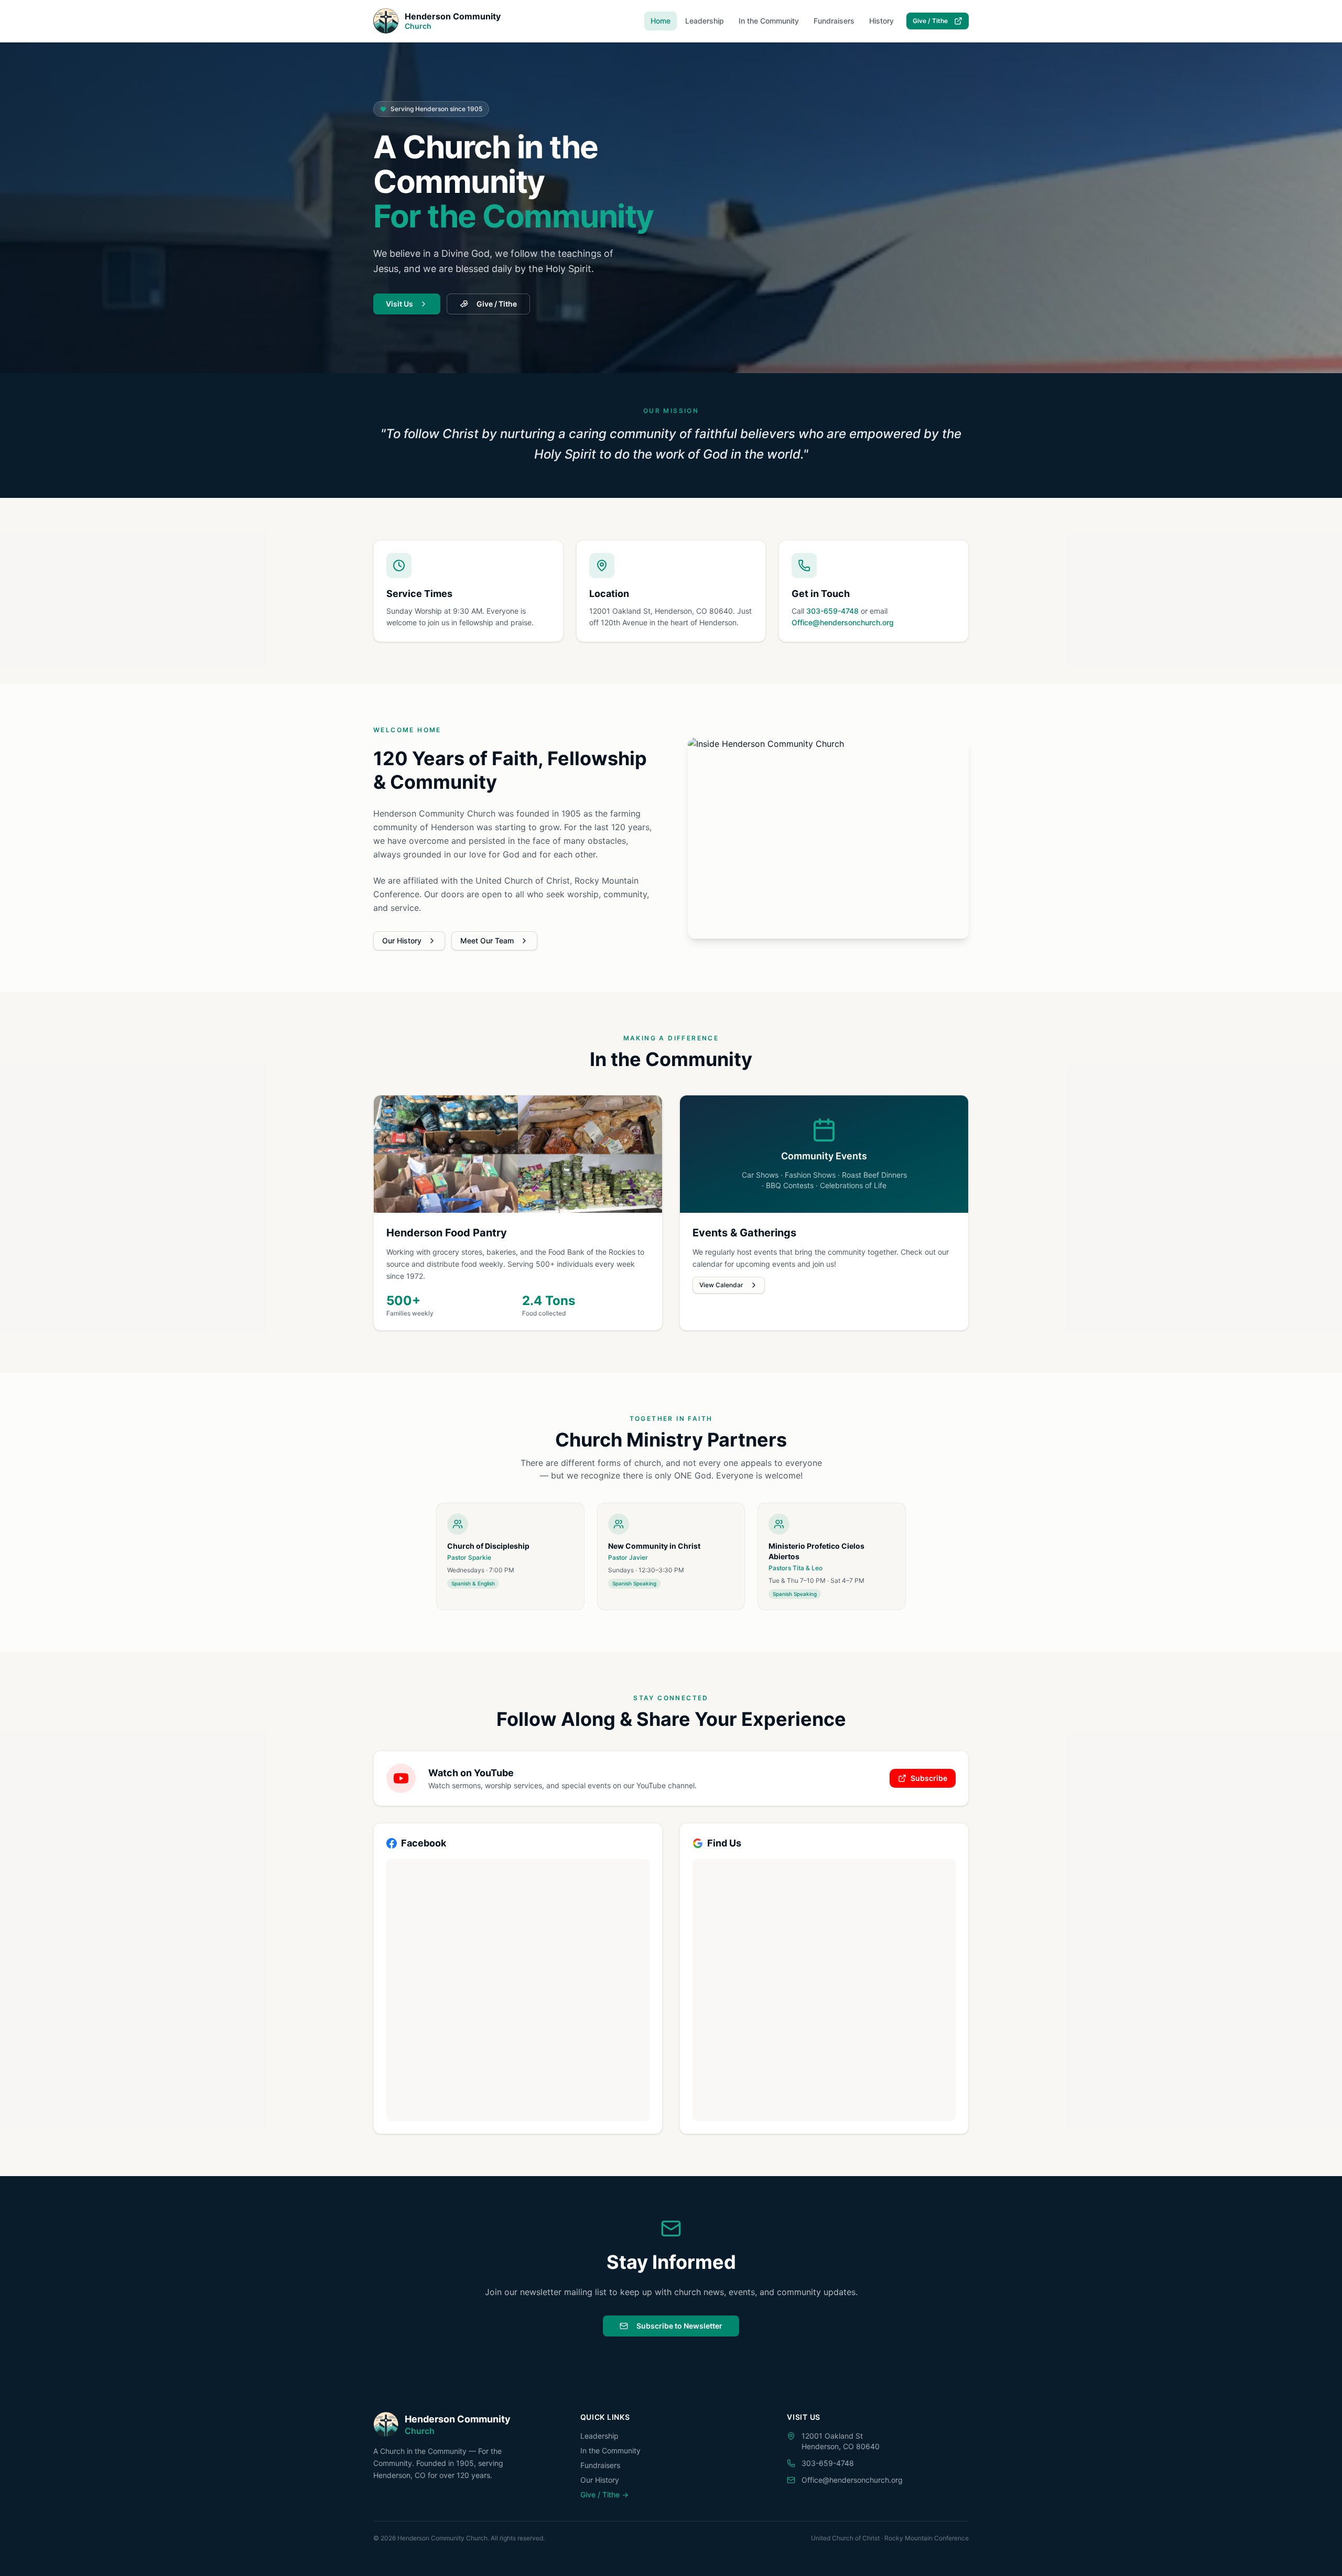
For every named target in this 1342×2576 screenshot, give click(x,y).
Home (661, 21)
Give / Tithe (930, 21)
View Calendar (721, 1285)
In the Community (769, 21)
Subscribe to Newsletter (679, 2326)
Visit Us (399, 304)
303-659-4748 (832, 611)
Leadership (705, 21)
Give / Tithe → (604, 2495)
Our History (402, 941)
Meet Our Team (487, 941)
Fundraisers (834, 21)
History (881, 21)
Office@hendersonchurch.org (843, 622)
